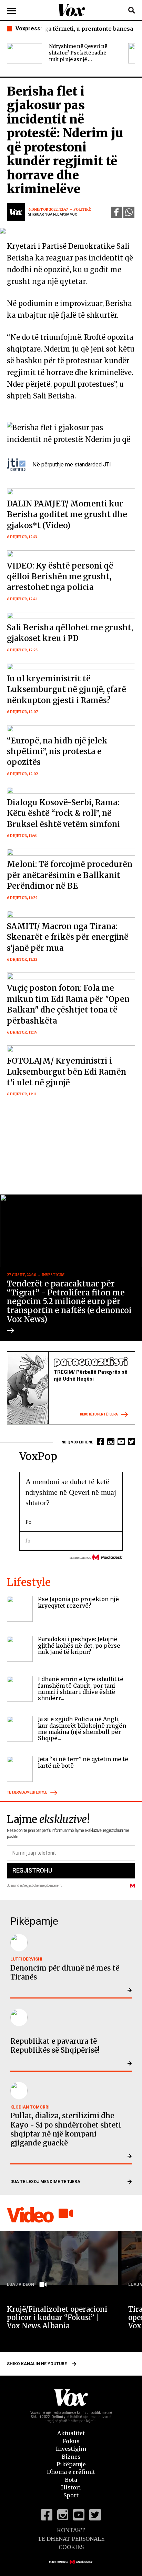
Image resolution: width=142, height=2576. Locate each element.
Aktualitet (71, 2433)
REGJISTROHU (32, 1870)
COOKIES (71, 2547)
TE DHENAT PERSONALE (71, 2539)
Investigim (71, 2449)
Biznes (71, 2457)
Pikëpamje (71, 2464)
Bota (71, 2480)
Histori (71, 2487)
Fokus (71, 2441)
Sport (71, 2495)
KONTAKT (71, 2530)
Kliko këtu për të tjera (99, 1415)
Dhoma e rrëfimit (71, 2472)
